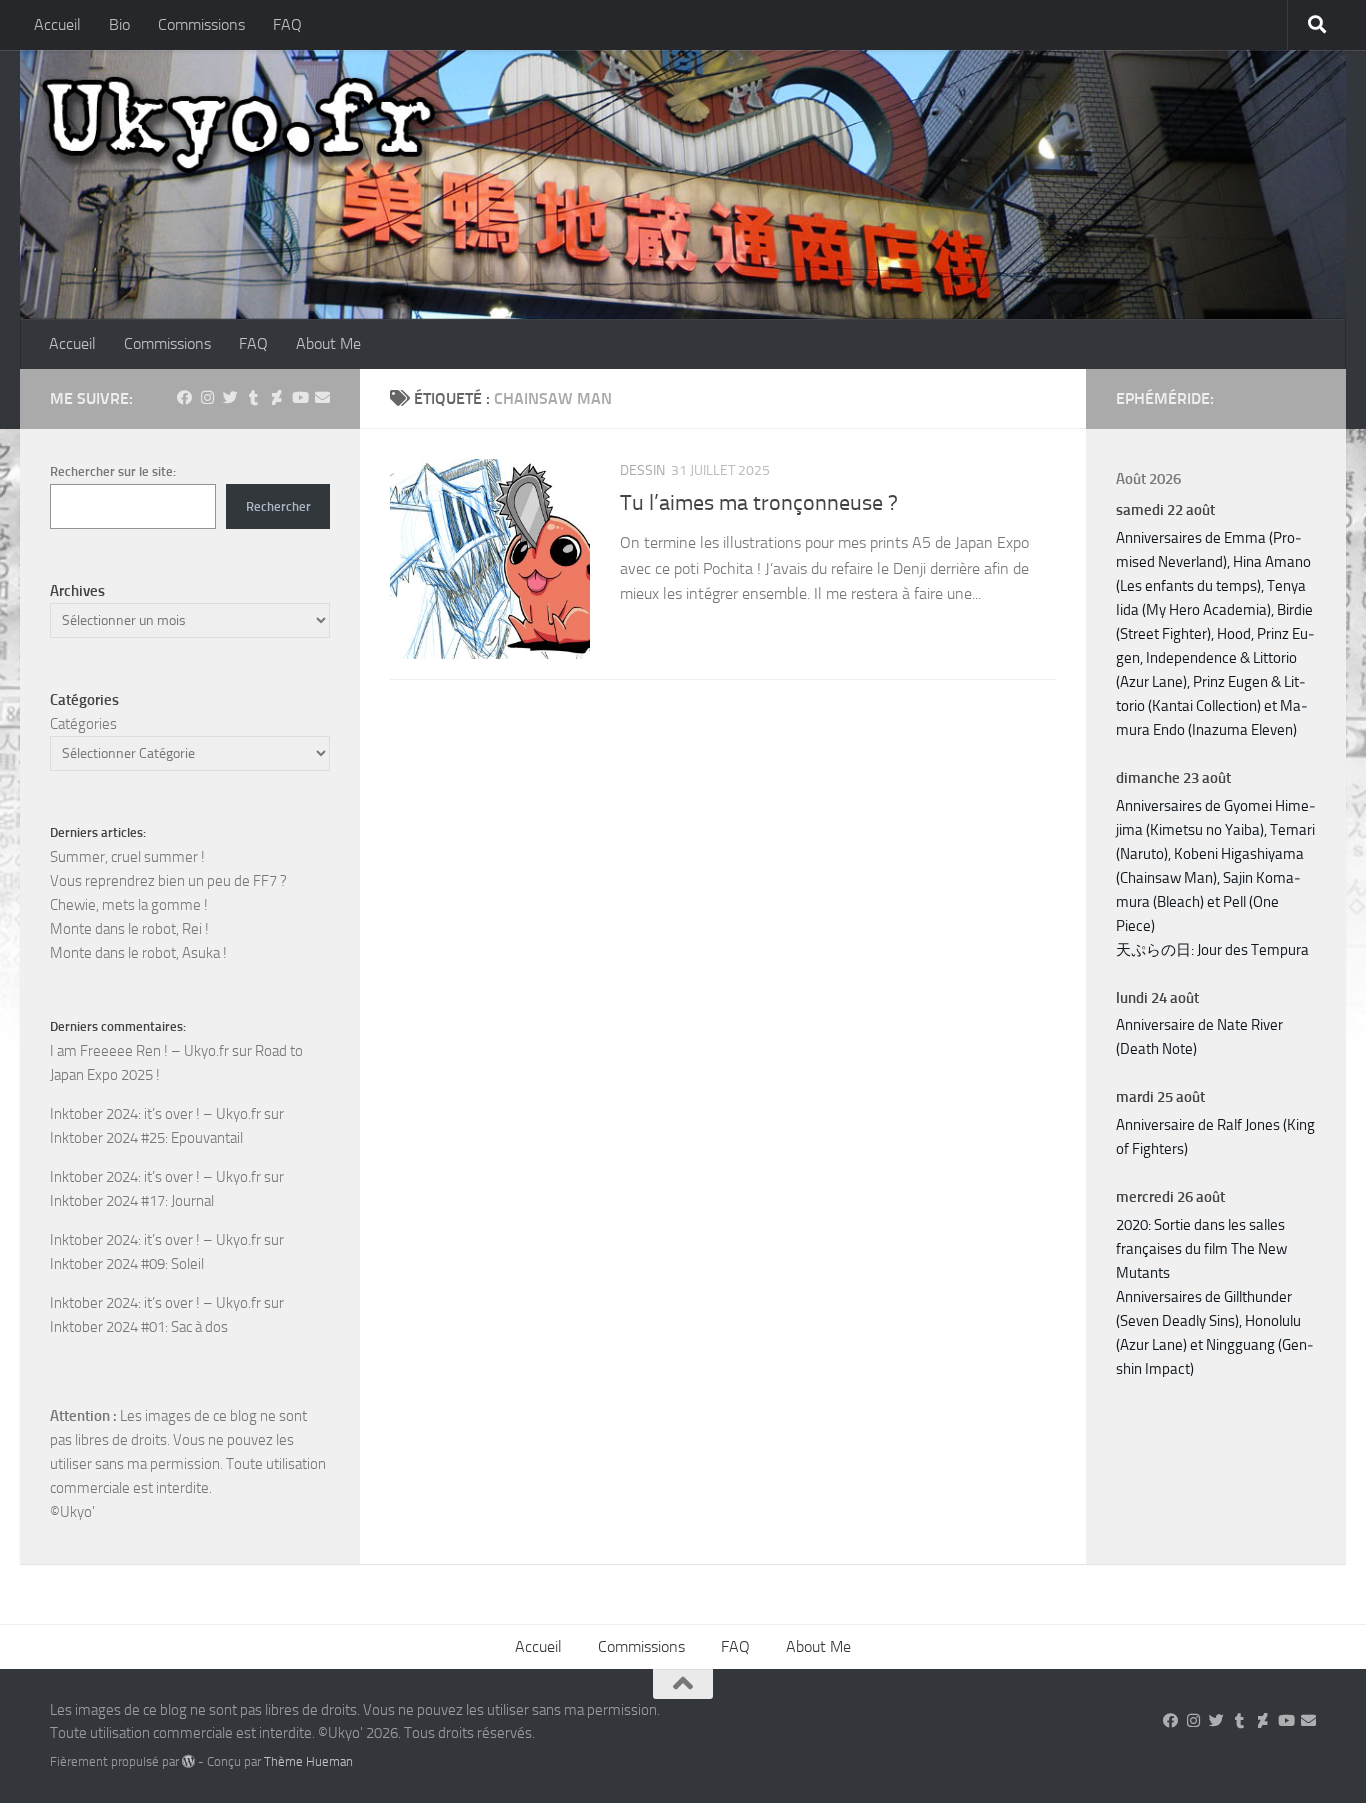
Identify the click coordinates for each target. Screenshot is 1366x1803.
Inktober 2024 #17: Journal (132, 1201)
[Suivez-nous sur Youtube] (299, 398)
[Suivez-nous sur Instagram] (207, 398)
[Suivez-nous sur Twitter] (230, 398)
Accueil (57, 24)
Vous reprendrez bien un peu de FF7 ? (168, 881)
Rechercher (278, 506)
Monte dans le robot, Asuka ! (138, 953)
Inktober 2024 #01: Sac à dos (139, 1327)
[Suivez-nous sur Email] (322, 398)
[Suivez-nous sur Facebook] (184, 398)
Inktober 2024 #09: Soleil (127, 1264)
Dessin (642, 470)
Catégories (83, 724)
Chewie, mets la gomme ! (129, 905)
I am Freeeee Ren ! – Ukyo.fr (139, 1051)
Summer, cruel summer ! (127, 857)
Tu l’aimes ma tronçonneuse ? (759, 503)
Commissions (201, 24)
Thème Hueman (308, 1761)
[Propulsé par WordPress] (188, 1761)
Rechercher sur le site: (113, 471)
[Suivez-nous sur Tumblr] (253, 398)
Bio (119, 24)
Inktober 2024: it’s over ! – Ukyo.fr (155, 1114)
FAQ (287, 24)
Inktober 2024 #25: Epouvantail (146, 1138)
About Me (328, 343)
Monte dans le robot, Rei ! (129, 929)
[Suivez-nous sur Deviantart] (276, 398)
